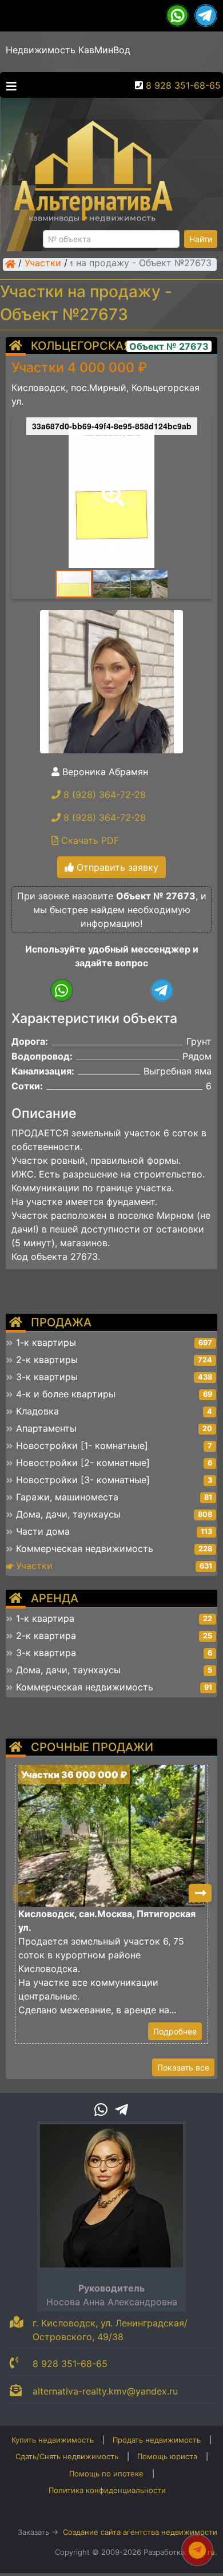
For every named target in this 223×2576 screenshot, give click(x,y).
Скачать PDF (89, 840)
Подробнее (175, 2031)
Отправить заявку (116, 867)
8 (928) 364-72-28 (103, 795)
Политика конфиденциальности (107, 2490)
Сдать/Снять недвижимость (67, 2456)
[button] (111, 487)
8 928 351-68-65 (183, 85)
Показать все (183, 2067)
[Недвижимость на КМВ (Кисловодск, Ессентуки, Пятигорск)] (10, 264)
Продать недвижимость (157, 2440)
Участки (43, 264)
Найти (201, 239)
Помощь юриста (167, 2456)
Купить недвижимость (53, 2440)
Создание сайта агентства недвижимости (140, 2532)
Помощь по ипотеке (106, 2474)
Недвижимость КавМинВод (68, 50)
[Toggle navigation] (9, 85)
